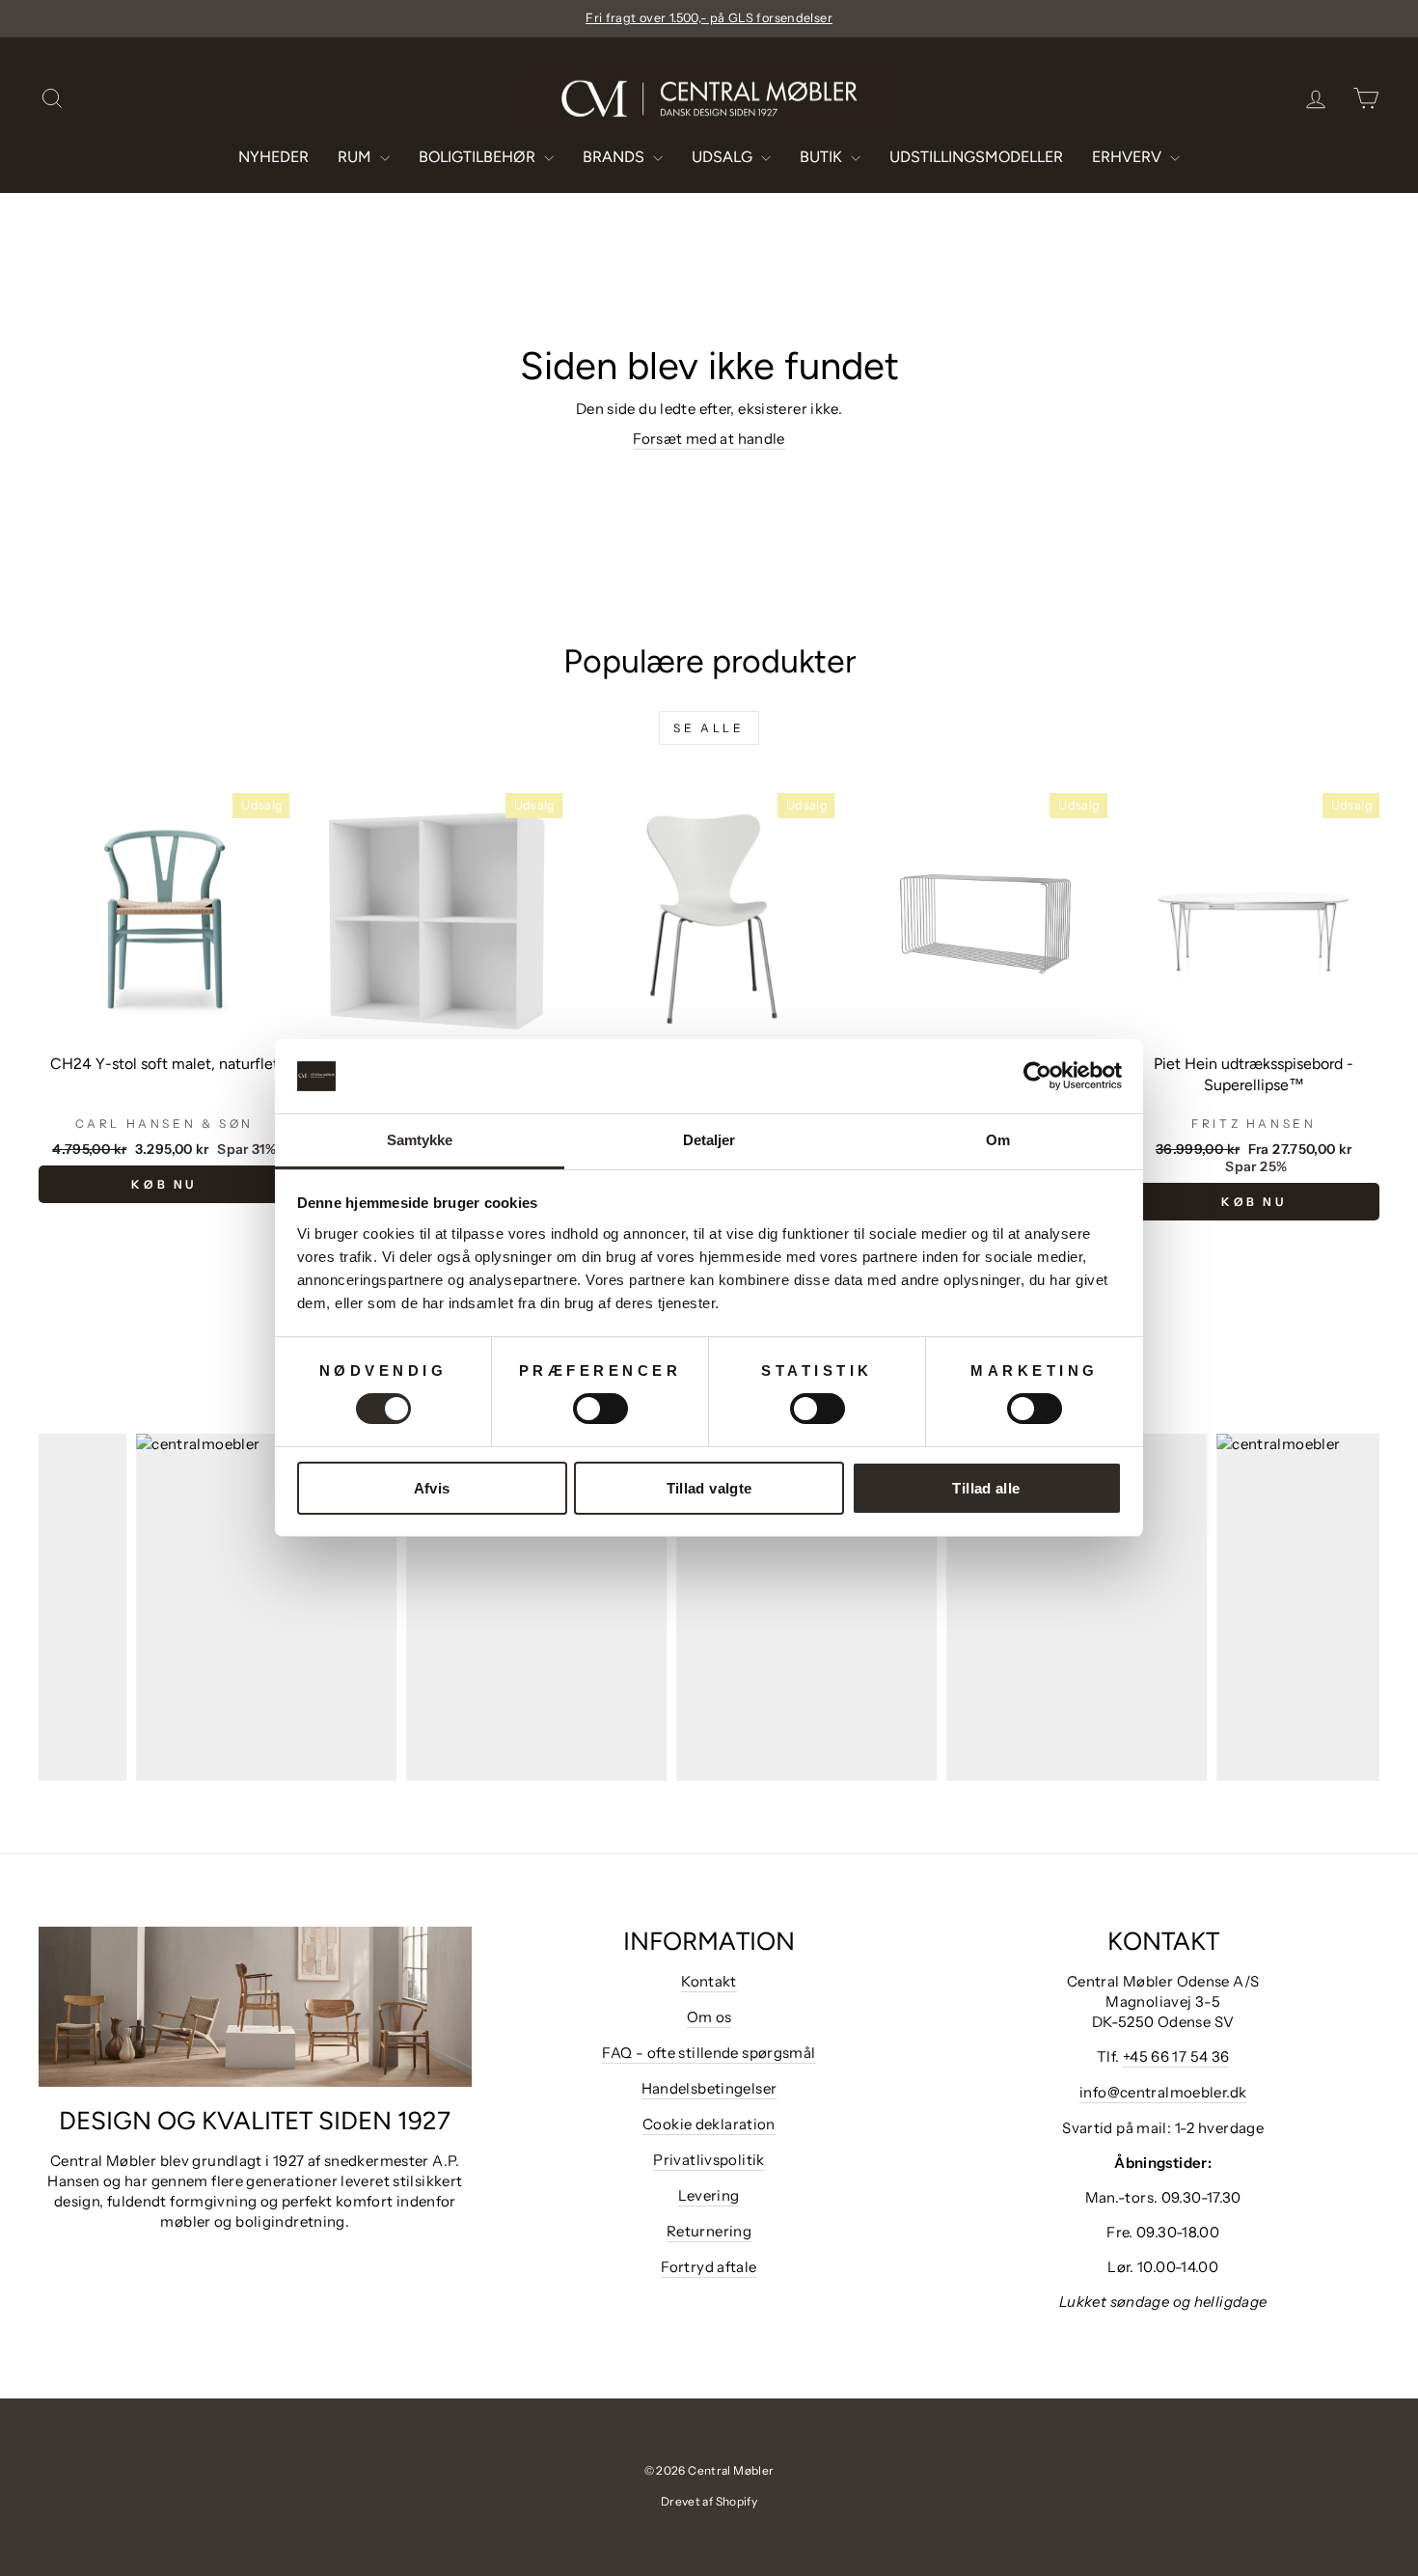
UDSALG (724, 157)
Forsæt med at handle (709, 438)
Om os (709, 2017)
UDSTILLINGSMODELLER (976, 157)
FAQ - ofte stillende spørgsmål (709, 2053)
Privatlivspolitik (709, 2160)
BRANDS (615, 157)
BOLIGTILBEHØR (479, 157)
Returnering (709, 2231)
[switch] (600, 1409)
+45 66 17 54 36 (1176, 2056)
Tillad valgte (709, 1488)
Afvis (432, 1488)
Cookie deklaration (709, 2124)
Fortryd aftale (709, 2267)
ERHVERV (1129, 157)
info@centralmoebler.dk (1163, 2092)
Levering (709, 2195)
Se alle (709, 728)
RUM (356, 157)
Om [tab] (998, 1140)
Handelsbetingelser (709, 2088)
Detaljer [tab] (709, 1140)
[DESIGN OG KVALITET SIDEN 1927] (255, 2007)
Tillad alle (986, 1488)
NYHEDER (273, 157)
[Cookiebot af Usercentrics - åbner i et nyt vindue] (1037, 1076)
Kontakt (709, 1981)
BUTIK (823, 157)
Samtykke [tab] (420, 1140)
